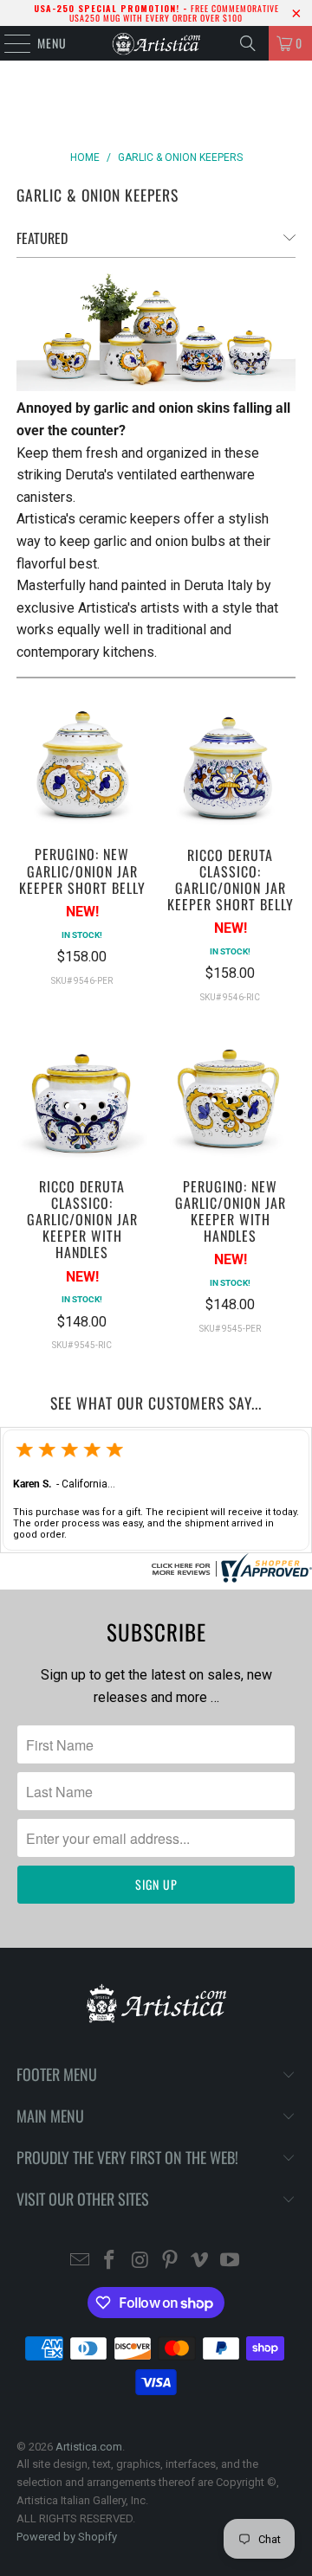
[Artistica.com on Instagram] (140, 2261)
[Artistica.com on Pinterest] (171, 2261)
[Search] (248, 43)
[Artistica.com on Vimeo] (200, 2261)
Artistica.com (89, 2447)
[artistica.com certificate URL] (230, 1578)
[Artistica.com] (156, 43)
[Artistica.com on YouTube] (231, 2261)
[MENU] (8, 43)
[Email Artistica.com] (80, 2261)
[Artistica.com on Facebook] (110, 2261)
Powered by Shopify (67, 2537)
